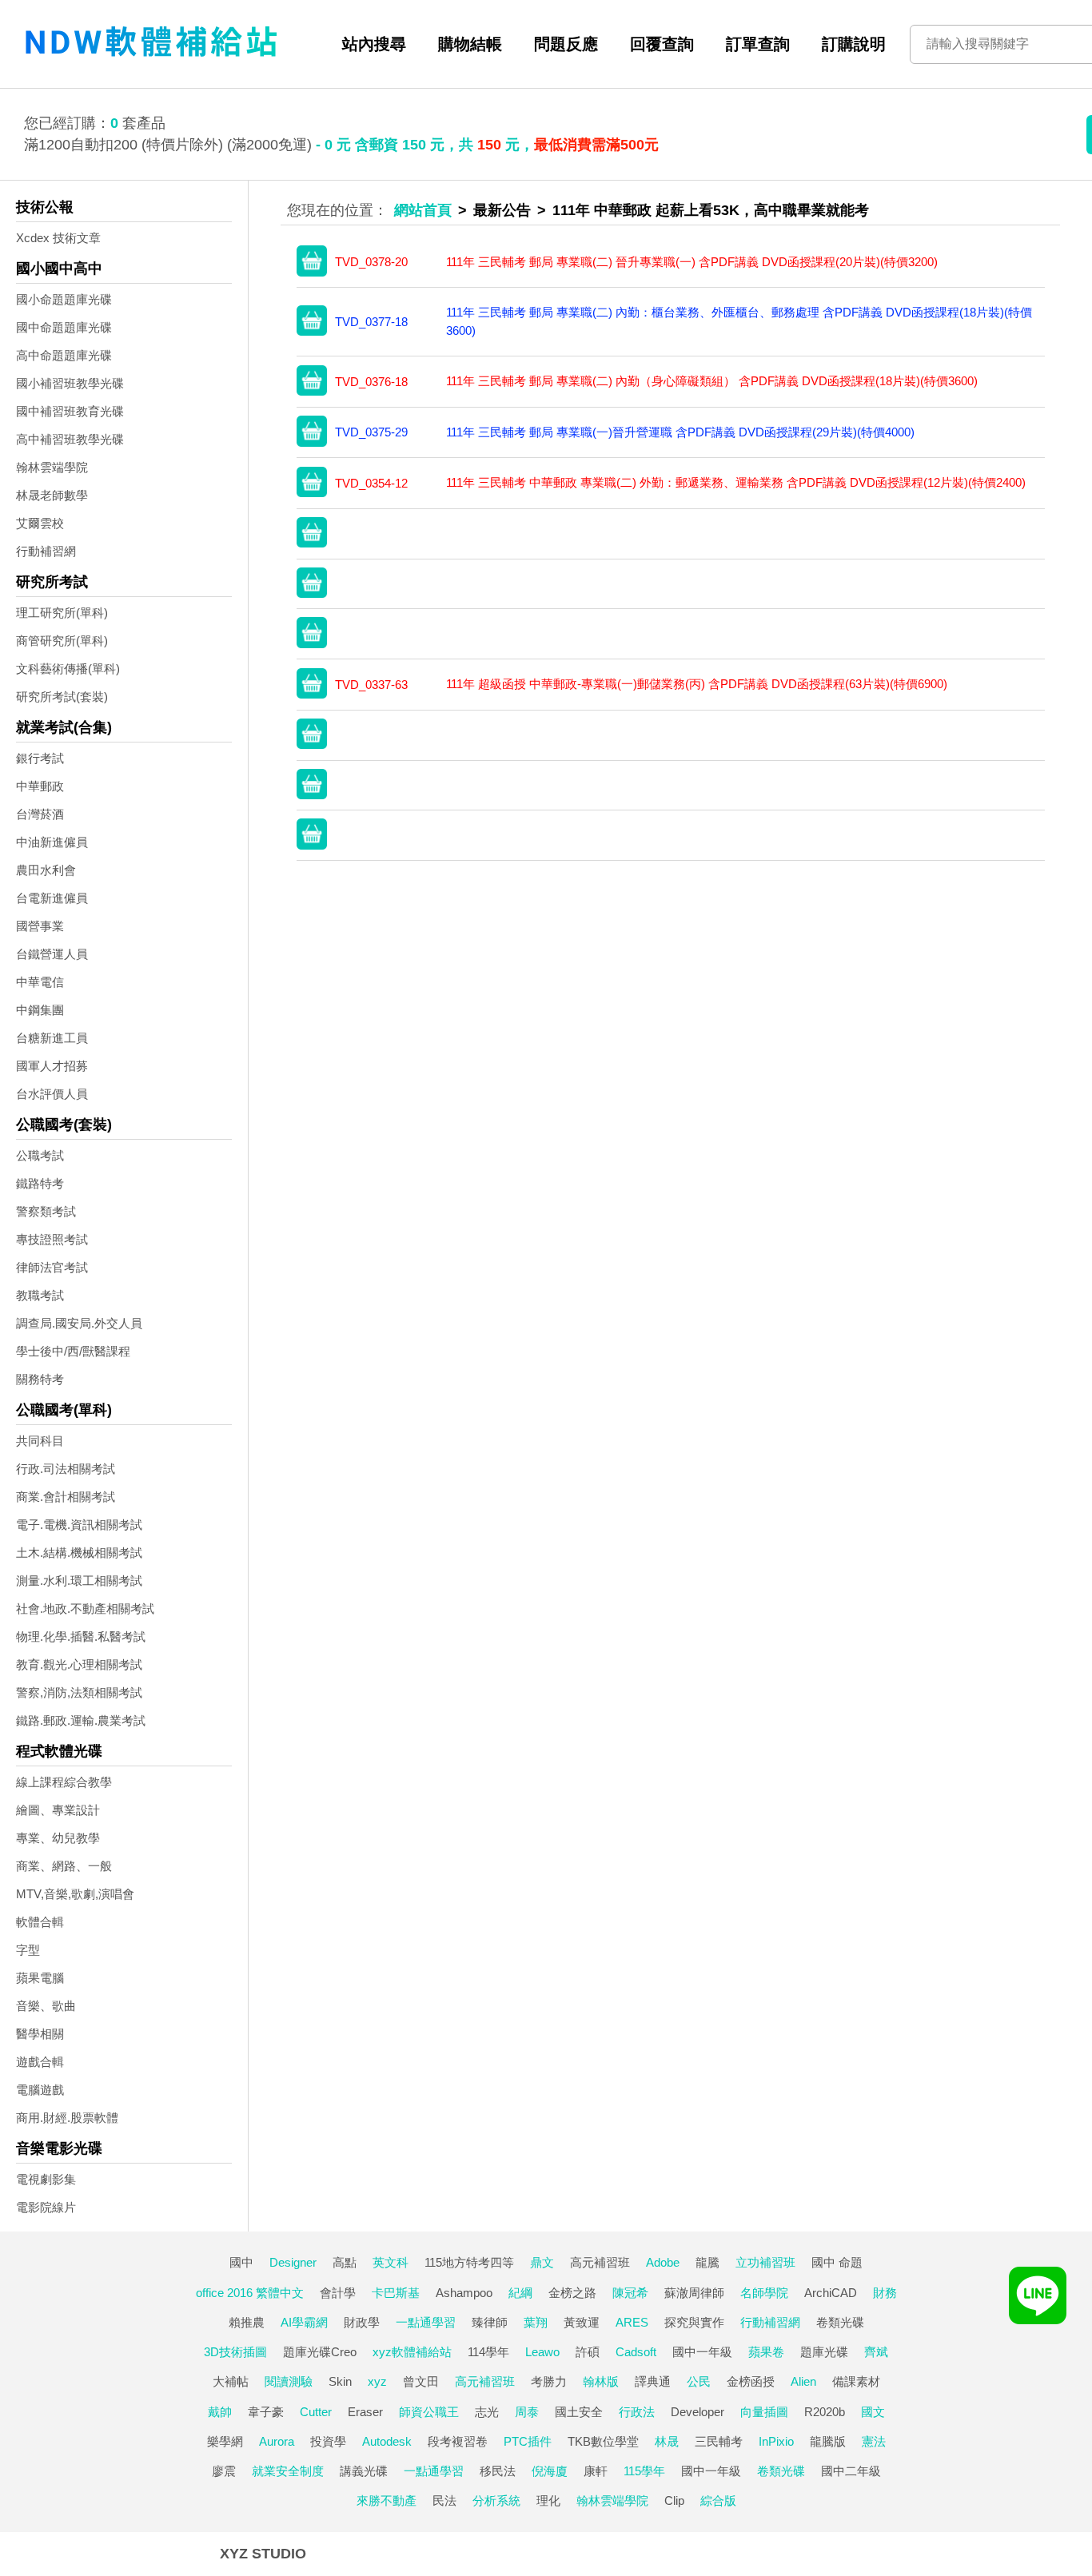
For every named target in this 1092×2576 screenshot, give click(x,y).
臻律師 (490, 2322)
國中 (241, 2262)
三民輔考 (719, 2441)
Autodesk (387, 2441)
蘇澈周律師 (694, 2293)
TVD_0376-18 (371, 382)
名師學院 (764, 2293)
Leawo (542, 2352)
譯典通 (653, 2381)
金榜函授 (751, 2381)
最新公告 (502, 210)
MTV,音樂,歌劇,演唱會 (75, 1894)
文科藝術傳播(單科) (68, 669)
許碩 (588, 2352)
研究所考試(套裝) (62, 697)
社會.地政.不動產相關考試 (85, 1609)
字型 (28, 1950)
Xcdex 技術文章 (58, 238)
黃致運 (582, 2322)
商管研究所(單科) (62, 641)
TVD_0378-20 (371, 262)
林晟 (667, 2441)
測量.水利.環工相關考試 (79, 1581)
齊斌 (876, 2352)
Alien (803, 2381)
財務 (885, 2293)
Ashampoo (464, 2293)
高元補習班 (600, 2262)
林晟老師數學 (52, 495)
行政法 (637, 2412)
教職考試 (40, 1295)
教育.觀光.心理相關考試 (79, 1664)
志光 (487, 2412)
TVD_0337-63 (371, 685)
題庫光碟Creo (320, 2352)
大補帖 (231, 2381)
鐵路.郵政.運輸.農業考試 (81, 1720)
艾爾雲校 (40, 523)
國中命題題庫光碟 (64, 327)
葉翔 (536, 2322)
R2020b (825, 2412)
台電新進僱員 (52, 898)
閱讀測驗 (289, 2381)
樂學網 (225, 2441)
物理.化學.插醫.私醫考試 (81, 1636)
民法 (444, 2500)
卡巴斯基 (396, 2293)
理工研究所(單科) (62, 613)
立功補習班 (765, 2262)
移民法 (498, 2471)
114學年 (488, 2352)
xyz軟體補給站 (412, 2352)
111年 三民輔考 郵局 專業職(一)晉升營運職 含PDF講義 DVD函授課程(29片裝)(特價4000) (680, 432)
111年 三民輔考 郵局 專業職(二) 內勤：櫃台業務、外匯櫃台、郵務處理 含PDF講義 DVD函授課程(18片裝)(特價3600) (739, 321)
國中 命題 (837, 2262)
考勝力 (549, 2381)
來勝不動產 (387, 2500)
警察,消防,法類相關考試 (79, 1692)
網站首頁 (423, 210)
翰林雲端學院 (52, 467)
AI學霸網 (304, 2322)
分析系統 (496, 2500)
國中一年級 (702, 2352)
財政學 (362, 2322)
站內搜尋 (374, 44)
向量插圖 (764, 2412)
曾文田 (421, 2381)
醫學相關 (40, 2034)
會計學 (338, 2293)
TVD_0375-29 (371, 432)
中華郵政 (40, 786)
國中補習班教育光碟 (70, 411)
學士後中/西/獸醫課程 (73, 1351)
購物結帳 (470, 44)
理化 (548, 2500)
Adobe (663, 2262)
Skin (340, 2381)
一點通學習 (426, 2322)
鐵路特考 (40, 1183)
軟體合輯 (40, 1922)
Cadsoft (636, 2352)
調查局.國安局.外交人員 (79, 1323)
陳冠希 (630, 2293)
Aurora (277, 2441)
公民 (699, 2381)
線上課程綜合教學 (64, 1782)
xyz (377, 2381)
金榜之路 (572, 2293)
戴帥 (220, 2412)
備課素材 (856, 2381)
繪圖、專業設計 (58, 1810)
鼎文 (542, 2262)
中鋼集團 (40, 1010)
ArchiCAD (831, 2293)
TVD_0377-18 (371, 322)
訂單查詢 (758, 44)
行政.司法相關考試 (66, 1469)
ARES (632, 2322)
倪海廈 (550, 2471)
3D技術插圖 (235, 2352)
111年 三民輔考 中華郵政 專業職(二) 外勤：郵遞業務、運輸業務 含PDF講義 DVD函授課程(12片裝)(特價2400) (736, 482)
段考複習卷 (458, 2441)
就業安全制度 (288, 2471)
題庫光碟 (824, 2352)
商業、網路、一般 (64, 1866)
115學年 (644, 2471)
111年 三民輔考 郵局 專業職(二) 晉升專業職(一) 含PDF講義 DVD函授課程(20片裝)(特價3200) (692, 262)
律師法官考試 (52, 1267)
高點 (345, 2262)
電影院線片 (46, 2207)
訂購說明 (854, 44)
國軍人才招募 (52, 1066)
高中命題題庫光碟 (64, 355)
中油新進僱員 (52, 842)
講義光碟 (364, 2471)
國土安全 (579, 2412)
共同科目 (40, 1441)
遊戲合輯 (40, 2062)
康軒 (596, 2471)
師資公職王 (429, 2412)
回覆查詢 (662, 44)
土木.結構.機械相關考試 (79, 1553)
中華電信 (40, 982)
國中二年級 (851, 2471)
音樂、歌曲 (46, 2006)
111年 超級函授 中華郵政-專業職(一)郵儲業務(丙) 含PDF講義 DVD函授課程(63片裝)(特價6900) (697, 684)
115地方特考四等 (469, 2262)
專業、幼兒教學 (58, 1838)
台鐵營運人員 (52, 954)
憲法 (874, 2441)
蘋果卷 (766, 2352)
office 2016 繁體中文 (250, 2293)
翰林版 (601, 2381)
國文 (873, 2412)
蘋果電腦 (40, 1978)
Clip (674, 2500)
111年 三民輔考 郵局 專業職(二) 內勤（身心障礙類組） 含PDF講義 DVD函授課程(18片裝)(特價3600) (712, 381)
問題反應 (566, 44)
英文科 (391, 2262)
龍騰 (707, 2262)
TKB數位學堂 (603, 2441)
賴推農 (247, 2322)
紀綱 (520, 2293)
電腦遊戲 (40, 2090)
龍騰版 (828, 2441)
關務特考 (40, 1379)
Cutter (316, 2412)
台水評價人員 (52, 1094)
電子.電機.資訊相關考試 (79, 1525)
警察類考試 (46, 1211)
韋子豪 (266, 2412)
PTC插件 (528, 2441)
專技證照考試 (52, 1239)
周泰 (527, 2412)
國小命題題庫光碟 (64, 299)
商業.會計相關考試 (66, 1497)
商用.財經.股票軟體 (67, 2118)
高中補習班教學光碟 (70, 439)
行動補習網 (46, 551)
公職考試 (40, 1155)
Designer (293, 2262)
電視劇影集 (46, 2179)
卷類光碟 (840, 2322)
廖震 (224, 2471)
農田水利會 (46, 870)
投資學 (328, 2441)
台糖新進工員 (52, 1038)
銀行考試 (40, 758)
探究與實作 (694, 2322)
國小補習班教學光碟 (70, 383)
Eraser (365, 2412)
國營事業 (40, 926)
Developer (697, 2412)
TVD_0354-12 (371, 483)
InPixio (776, 2441)
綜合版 (718, 2500)
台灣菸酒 (40, 814)
